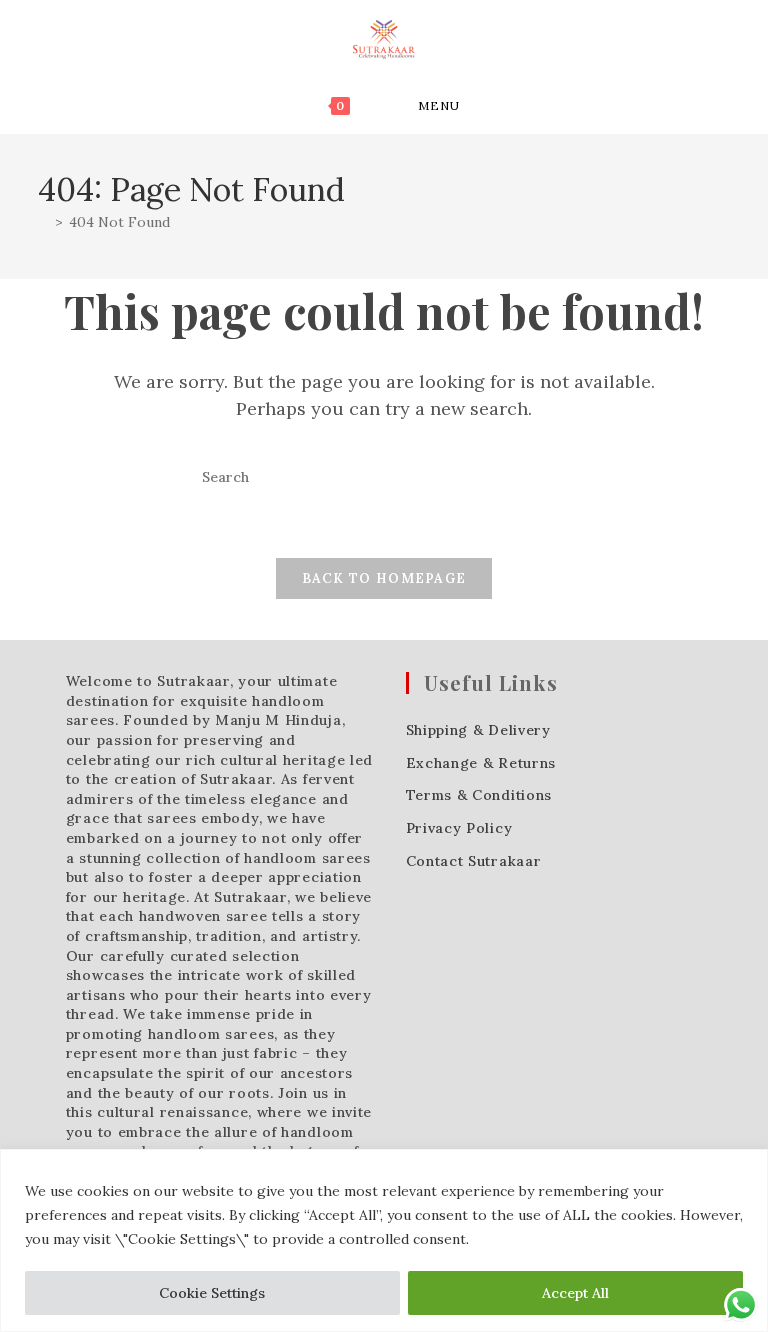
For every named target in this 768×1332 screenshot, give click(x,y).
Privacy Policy (459, 828)
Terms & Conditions (479, 795)
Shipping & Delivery (478, 730)
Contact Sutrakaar (474, 861)
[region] (384, 1240)
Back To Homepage (384, 578)
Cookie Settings (212, 1293)
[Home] (43, 222)
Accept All (575, 1293)
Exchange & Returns (481, 763)
